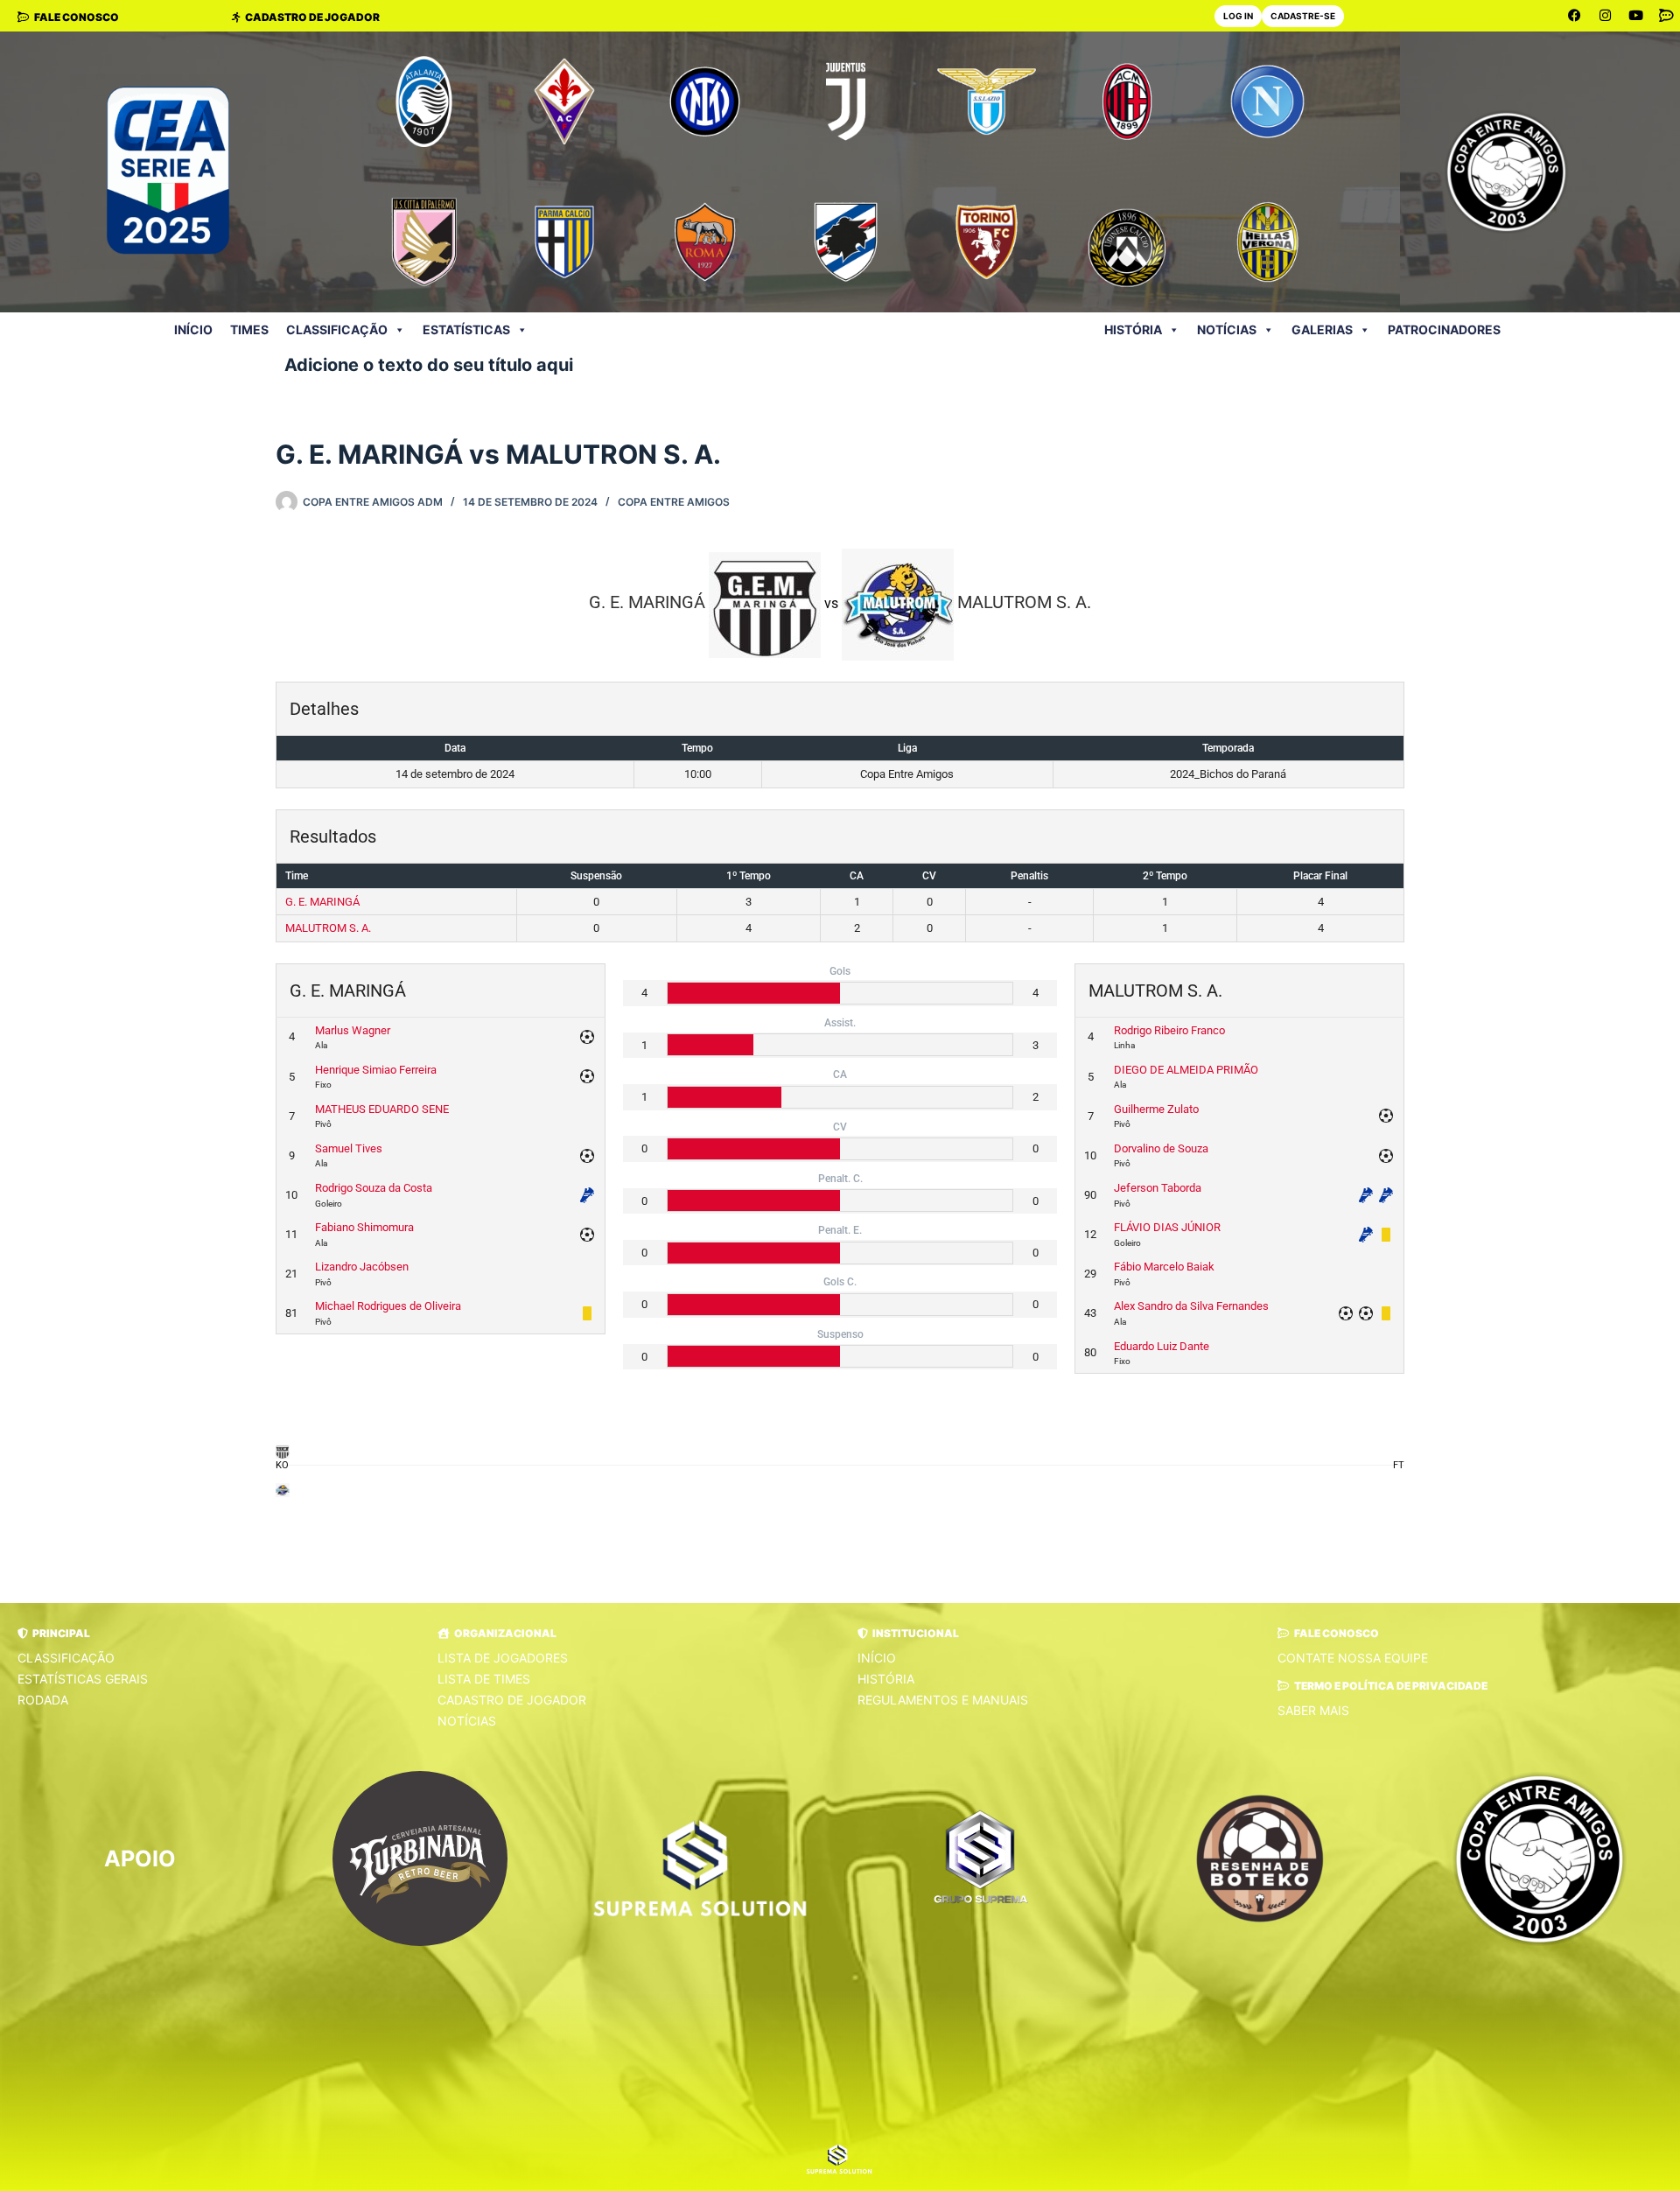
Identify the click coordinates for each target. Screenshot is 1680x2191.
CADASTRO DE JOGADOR (512, 1700)
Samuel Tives (349, 1148)
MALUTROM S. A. (328, 928)
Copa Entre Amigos (674, 502)
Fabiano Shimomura (364, 1227)
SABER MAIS (1313, 1710)
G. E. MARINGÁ (322, 902)
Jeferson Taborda (1158, 1188)
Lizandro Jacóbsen (362, 1267)
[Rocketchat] (1667, 16)
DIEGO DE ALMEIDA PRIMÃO (1186, 1070)
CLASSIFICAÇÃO (66, 1658)
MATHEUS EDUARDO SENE (382, 1109)
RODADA (43, 1700)
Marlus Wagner (353, 1030)
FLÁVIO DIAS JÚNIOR (1167, 1227)
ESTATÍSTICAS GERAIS (83, 1679)
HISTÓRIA (1133, 329)
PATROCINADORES (1444, 329)
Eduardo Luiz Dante (1162, 1346)
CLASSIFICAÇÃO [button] (337, 329)
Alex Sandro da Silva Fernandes (1191, 1306)
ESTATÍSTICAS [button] (466, 329)
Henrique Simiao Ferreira (376, 1070)
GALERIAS (1322, 329)
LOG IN (1238, 16)
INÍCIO (193, 329)
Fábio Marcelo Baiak (1164, 1267)
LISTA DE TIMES (484, 1679)
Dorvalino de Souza (1161, 1148)
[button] (54, 1634)
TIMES (249, 329)
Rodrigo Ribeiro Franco (1169, 1030)
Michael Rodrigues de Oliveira (388, 1306)
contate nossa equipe (1353, 1658)
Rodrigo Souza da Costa (374, 1188)
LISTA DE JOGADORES (503, 1658)
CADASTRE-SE (1303, 16)
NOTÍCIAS (1227, 329)
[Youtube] (1636, 16)
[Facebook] (1575, 16)
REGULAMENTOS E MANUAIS (943, 1700)
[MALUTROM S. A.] (282, 1490)
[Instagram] (1606, 16)
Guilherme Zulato (1156, 1109)
